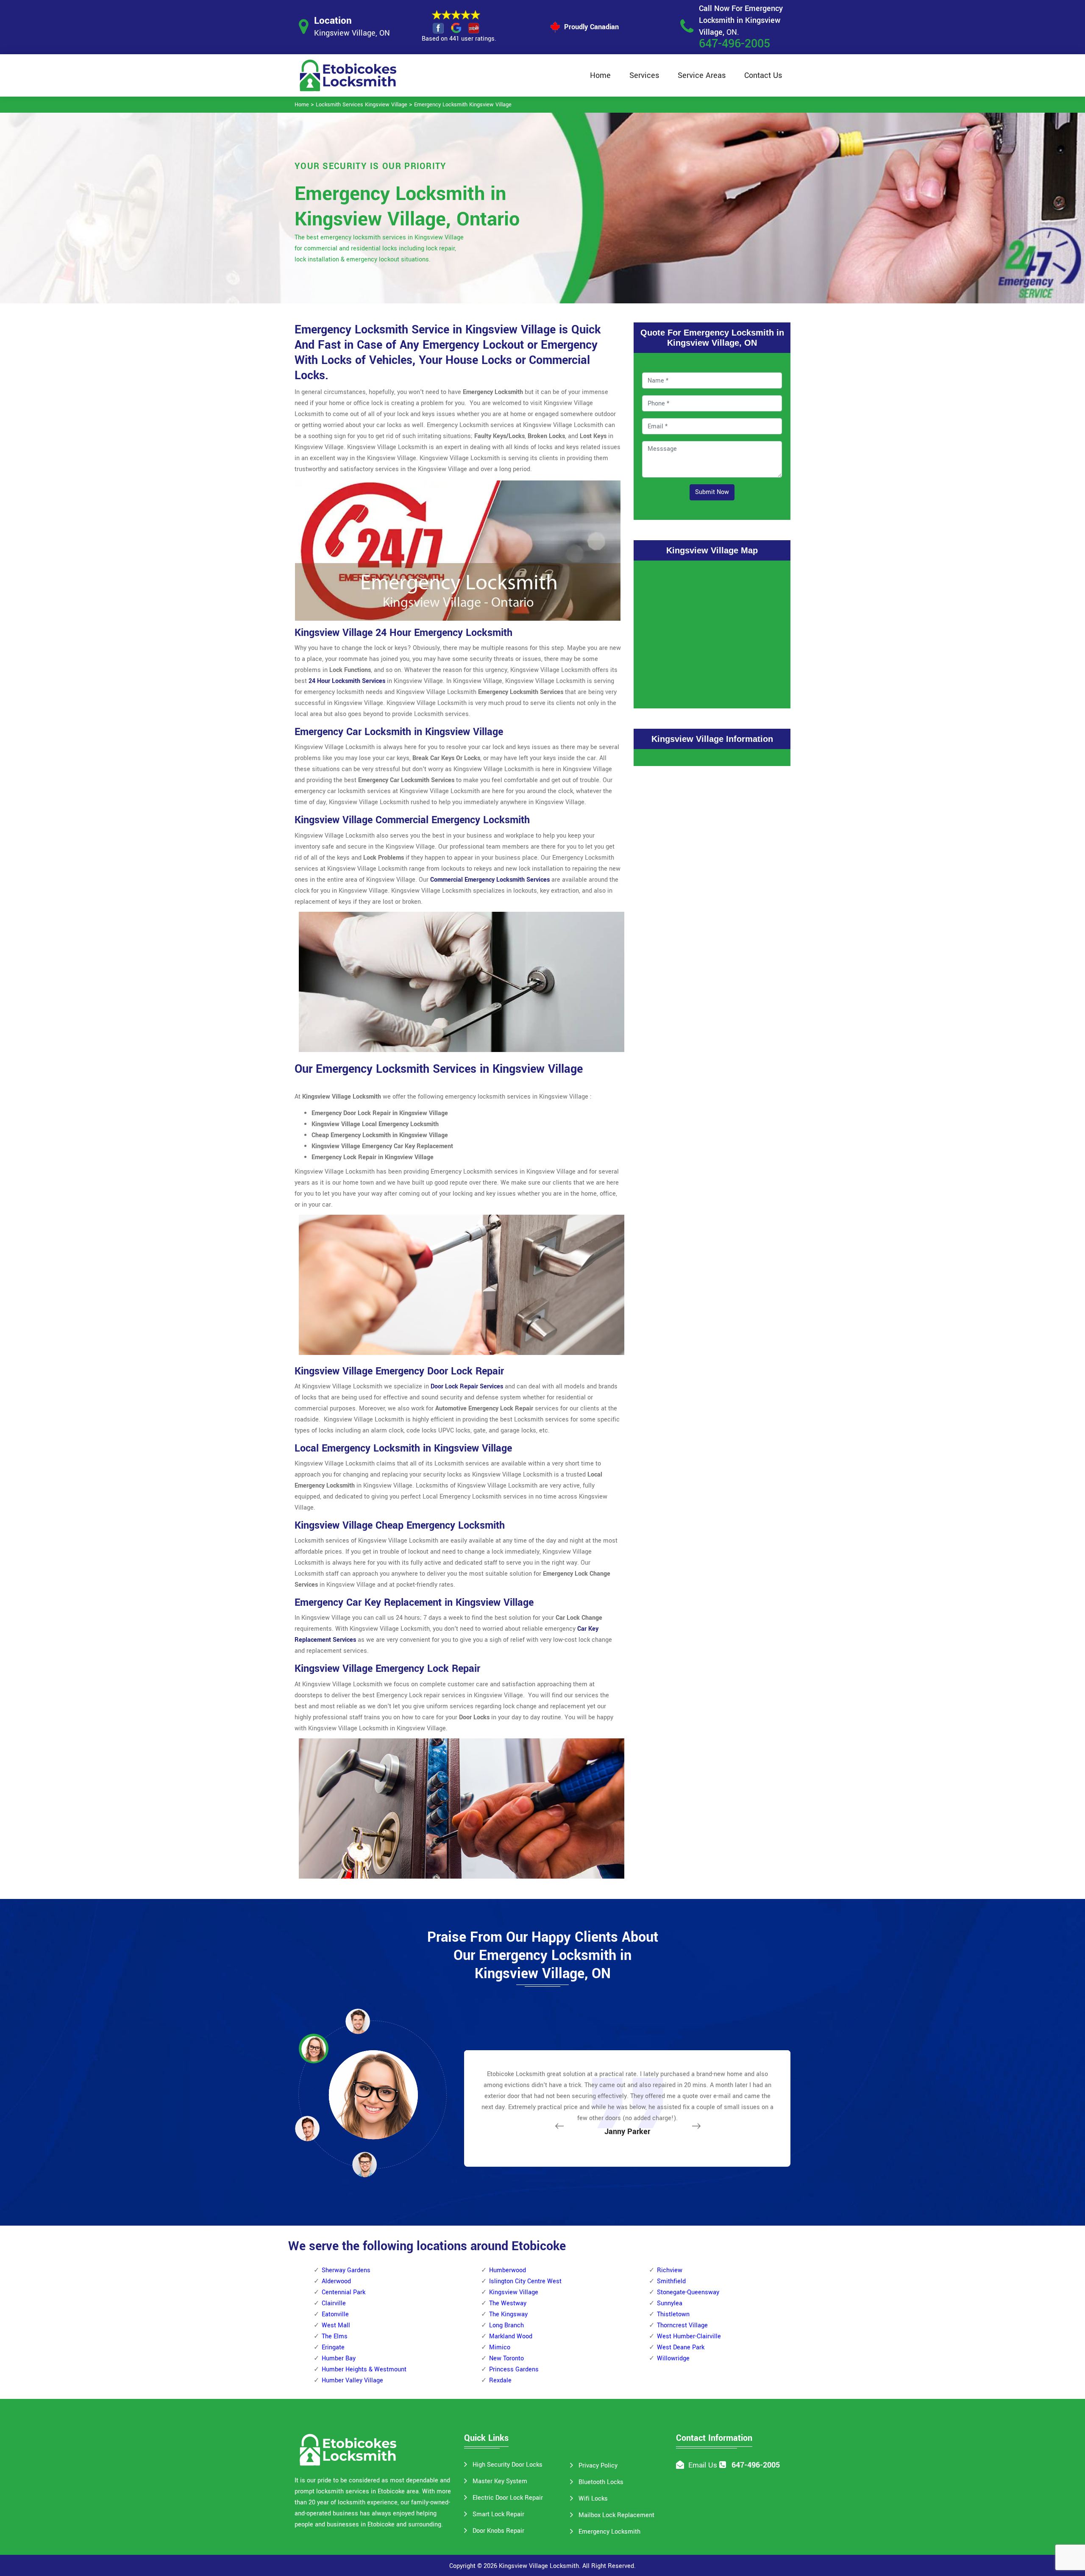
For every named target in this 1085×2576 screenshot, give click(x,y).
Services (644, 75)
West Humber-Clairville (689, 2336)
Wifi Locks (593, 2499)
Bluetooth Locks (601, 2482)
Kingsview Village (514, 2292)
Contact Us (763, 75)
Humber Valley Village (352, 2380)
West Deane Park (681, 2347)
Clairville (334, 2303)
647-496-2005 (734, 44)
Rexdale (500, 2380)
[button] (364, 2164)
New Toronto (506, 2358)
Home (600, 75)
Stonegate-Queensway (688, 2292)
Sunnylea (670, 2303)
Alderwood (336, 2281)
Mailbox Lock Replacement (616, 2515)
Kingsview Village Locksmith (539, 2566)
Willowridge (673, 2358)
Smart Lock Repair (498, 2514)
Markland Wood (511, 2336)
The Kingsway (508, 2314)
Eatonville (335, 2314)
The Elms (335, 2336)
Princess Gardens (514, 2369)
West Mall (336, 2325)
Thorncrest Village (682, 2325)
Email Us (703, 2465)
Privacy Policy (598, 2466)
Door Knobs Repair (498, 2531)
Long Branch (506, 2325)
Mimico (500, 2347)
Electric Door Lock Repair (508, 2498)
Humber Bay (339, 2358)
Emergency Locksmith (609, 2532)
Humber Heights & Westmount (364, 2369)
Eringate (333, 2347)
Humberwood (508, 2270)
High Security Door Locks (508, 2465)
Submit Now (712, 492)
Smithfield (671, 2281)
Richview (670, 2270)
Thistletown (673, 2314)
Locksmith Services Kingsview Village (362, 105)
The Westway (508, 2303)
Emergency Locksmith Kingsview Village (463, 105)
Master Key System (500, 2481)
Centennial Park (344, 2292)
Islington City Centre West (525, 2281)
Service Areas (702, 75)
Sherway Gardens (346, 2270)
